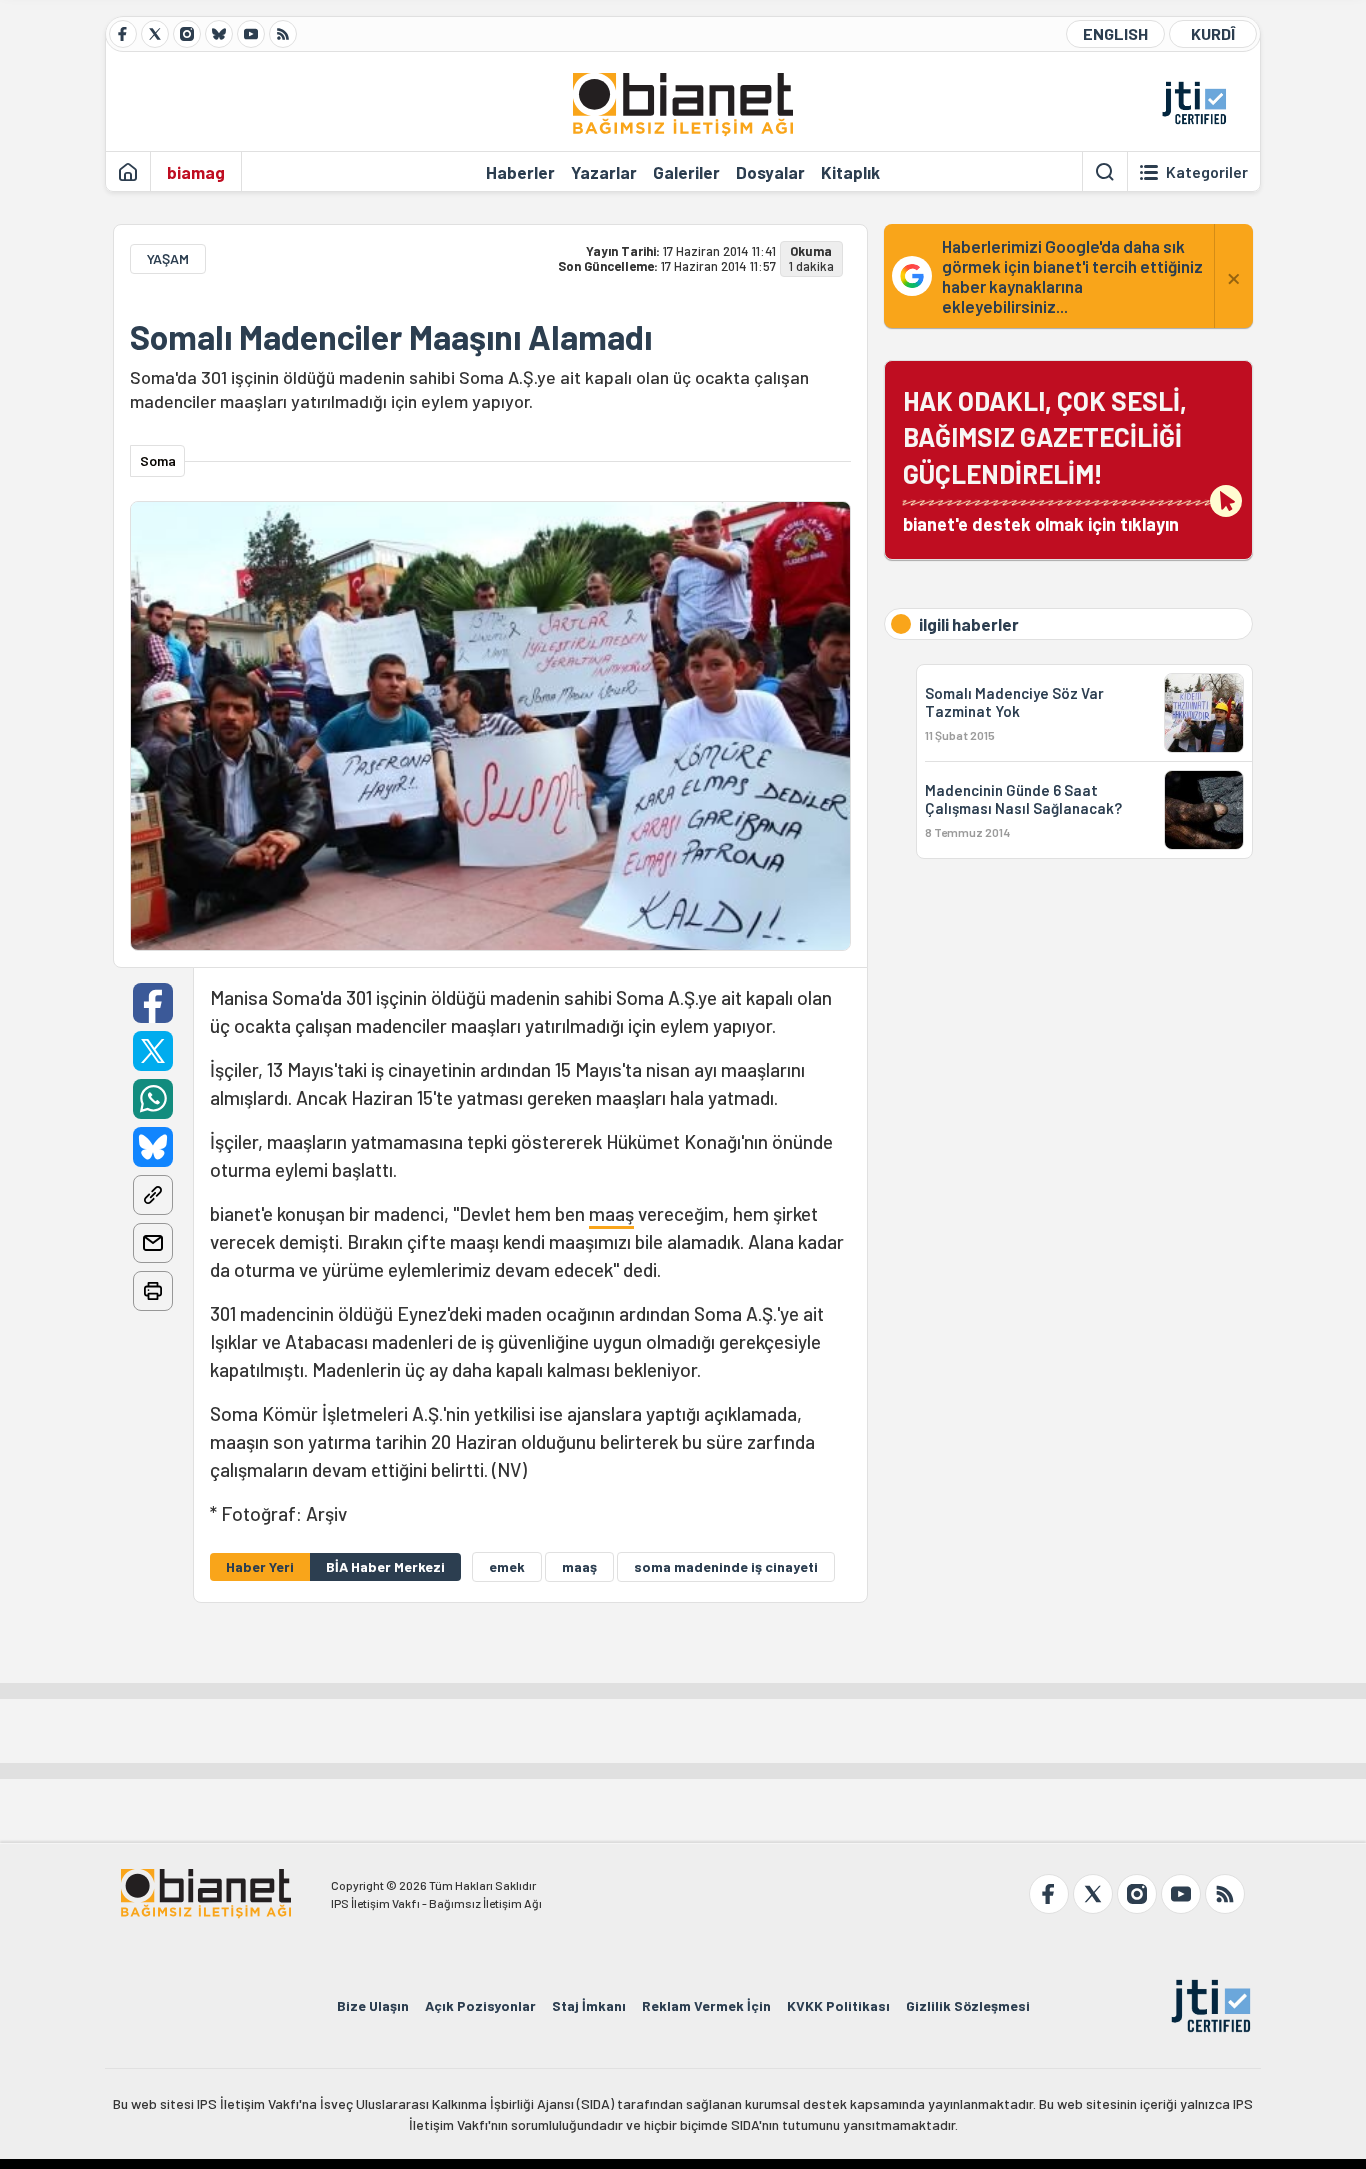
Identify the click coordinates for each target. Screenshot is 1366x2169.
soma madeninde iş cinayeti (726, 1566)
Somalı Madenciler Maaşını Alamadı (391, 337)
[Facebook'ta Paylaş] (153, 1003)
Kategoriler (1207, 172)
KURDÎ (1213, 33)
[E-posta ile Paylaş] (153, 1243)
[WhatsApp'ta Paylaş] (153, 1099)
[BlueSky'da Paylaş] (153, 1147)
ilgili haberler (969, 624)
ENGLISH (1115, 33)
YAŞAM (168, 258)
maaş (611, 1213)
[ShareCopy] (153, 1195)
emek (507, 1566)
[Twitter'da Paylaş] (153, 1051)
